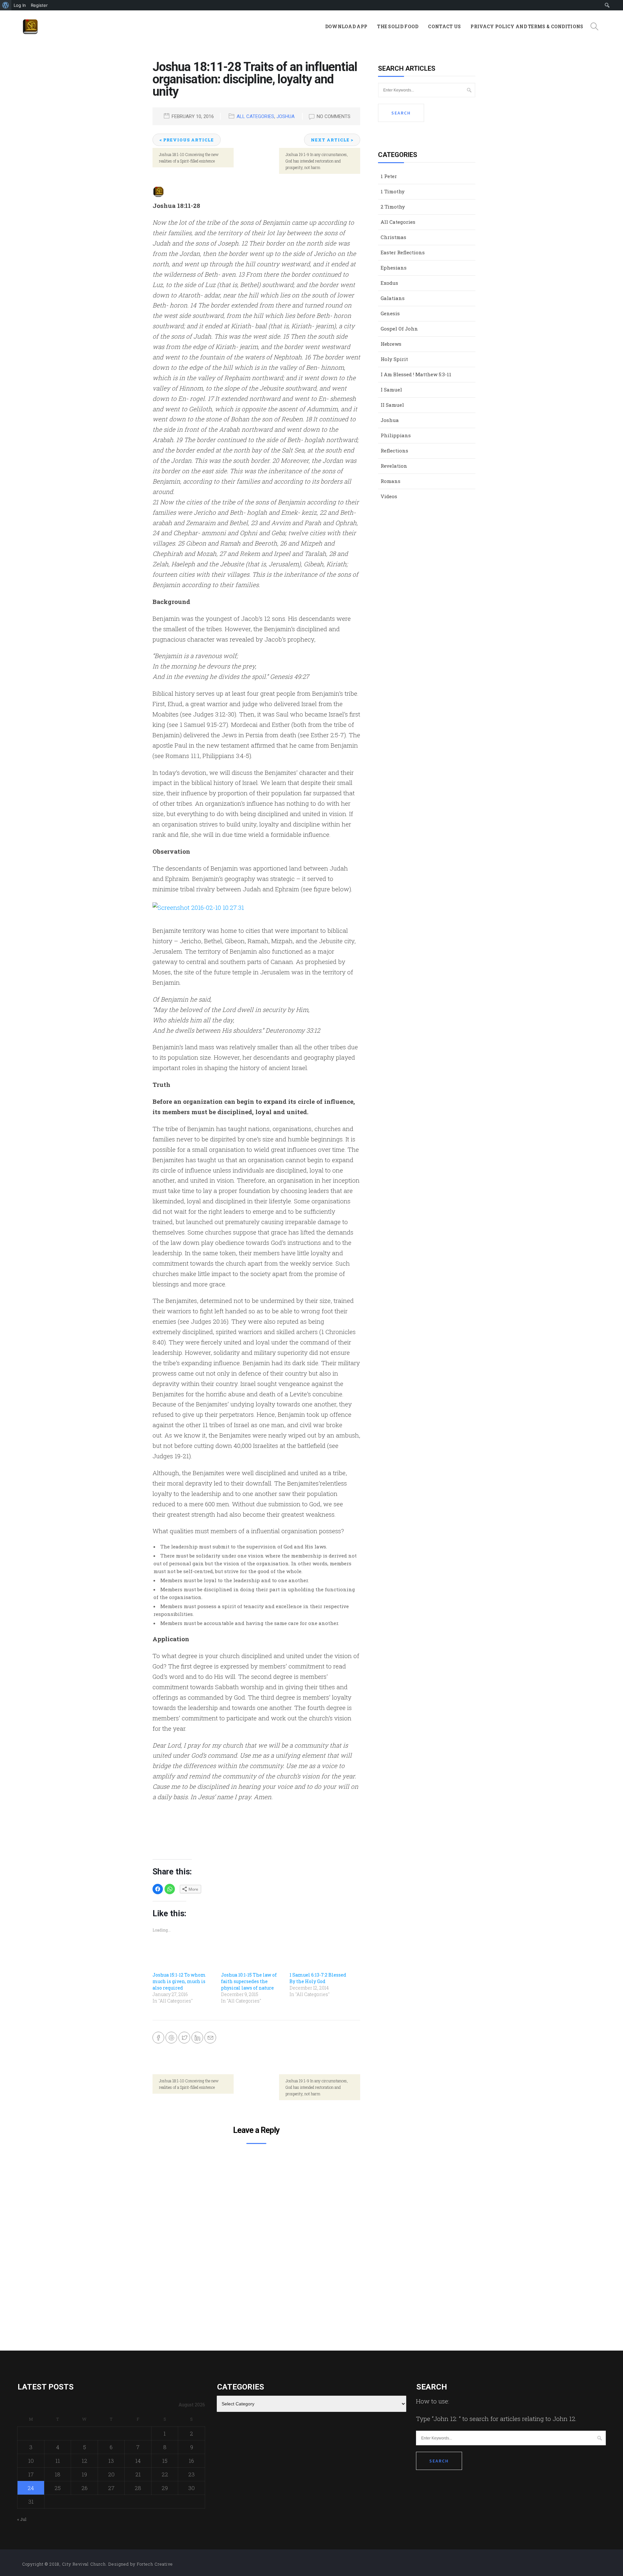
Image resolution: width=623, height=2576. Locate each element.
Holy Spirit (394, 359)
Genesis (390, 313)
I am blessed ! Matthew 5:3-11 (416, 374)
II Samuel (392, 405)
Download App (346, 26)
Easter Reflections (403, 252)
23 (191, 2474)
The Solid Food (398, 26)
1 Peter (389, 176)
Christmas (393, 237)
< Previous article (187, 140)
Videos (389, 496)
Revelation (394, 466)
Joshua (286, 116)
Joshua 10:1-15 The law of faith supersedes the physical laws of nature (249, 1981)
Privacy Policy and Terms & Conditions (527, 26)
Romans (391, 481)
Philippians (396, 435)
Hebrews (391, 344)
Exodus (389, 283)
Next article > (332, 140)
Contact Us (444, 26)
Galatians (393, 298)
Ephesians (394, 268)
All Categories (255, 116)
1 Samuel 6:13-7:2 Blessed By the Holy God (318, 1978)
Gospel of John (399, 329)
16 (191, 2461)
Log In (20, 5)
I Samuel (391, 390)
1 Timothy (393, 191)
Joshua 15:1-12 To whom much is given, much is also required (179, 1981)
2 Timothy (393, 207)
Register (39, 5)
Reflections (394, 451)
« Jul (22, 2519)
